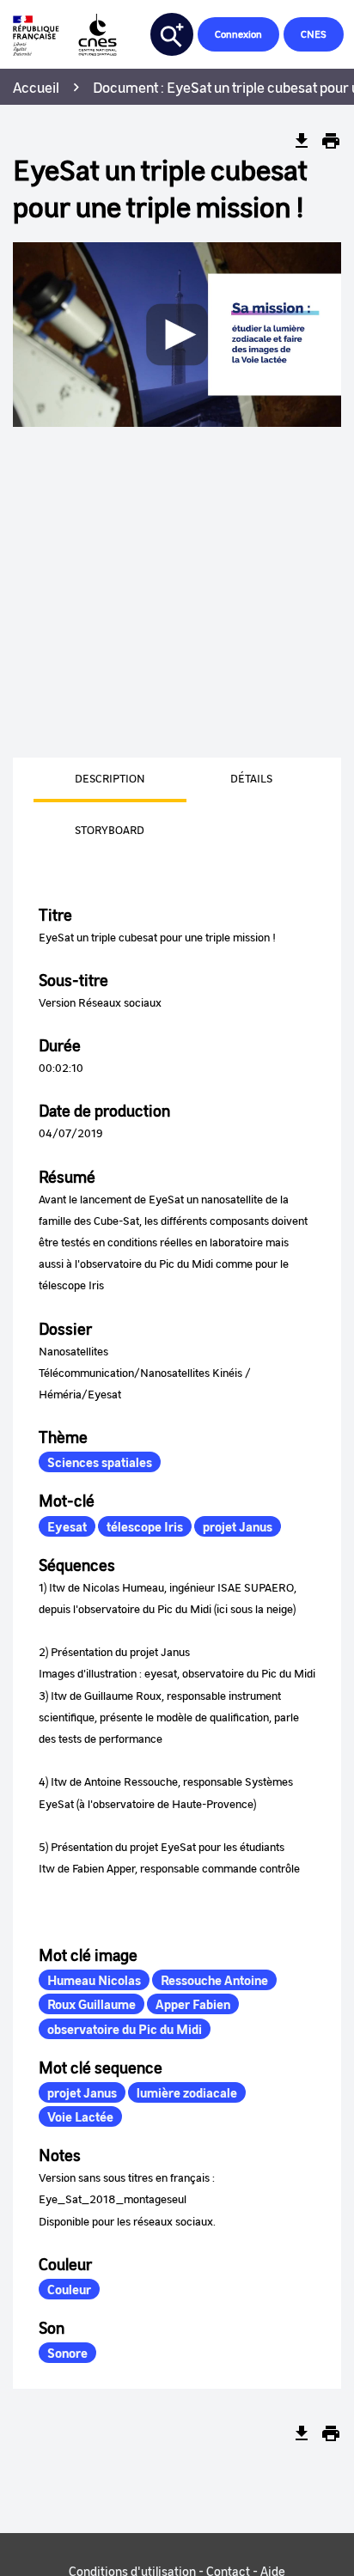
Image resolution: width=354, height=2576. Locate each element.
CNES (314, 34)
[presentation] (89, 780)
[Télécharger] (302, 141)
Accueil (36, 87)
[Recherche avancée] (172, 34)
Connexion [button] (238, 34)
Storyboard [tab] (110, 829)
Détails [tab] (251, 778)
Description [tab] (110, 778)
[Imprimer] (331, 141)
